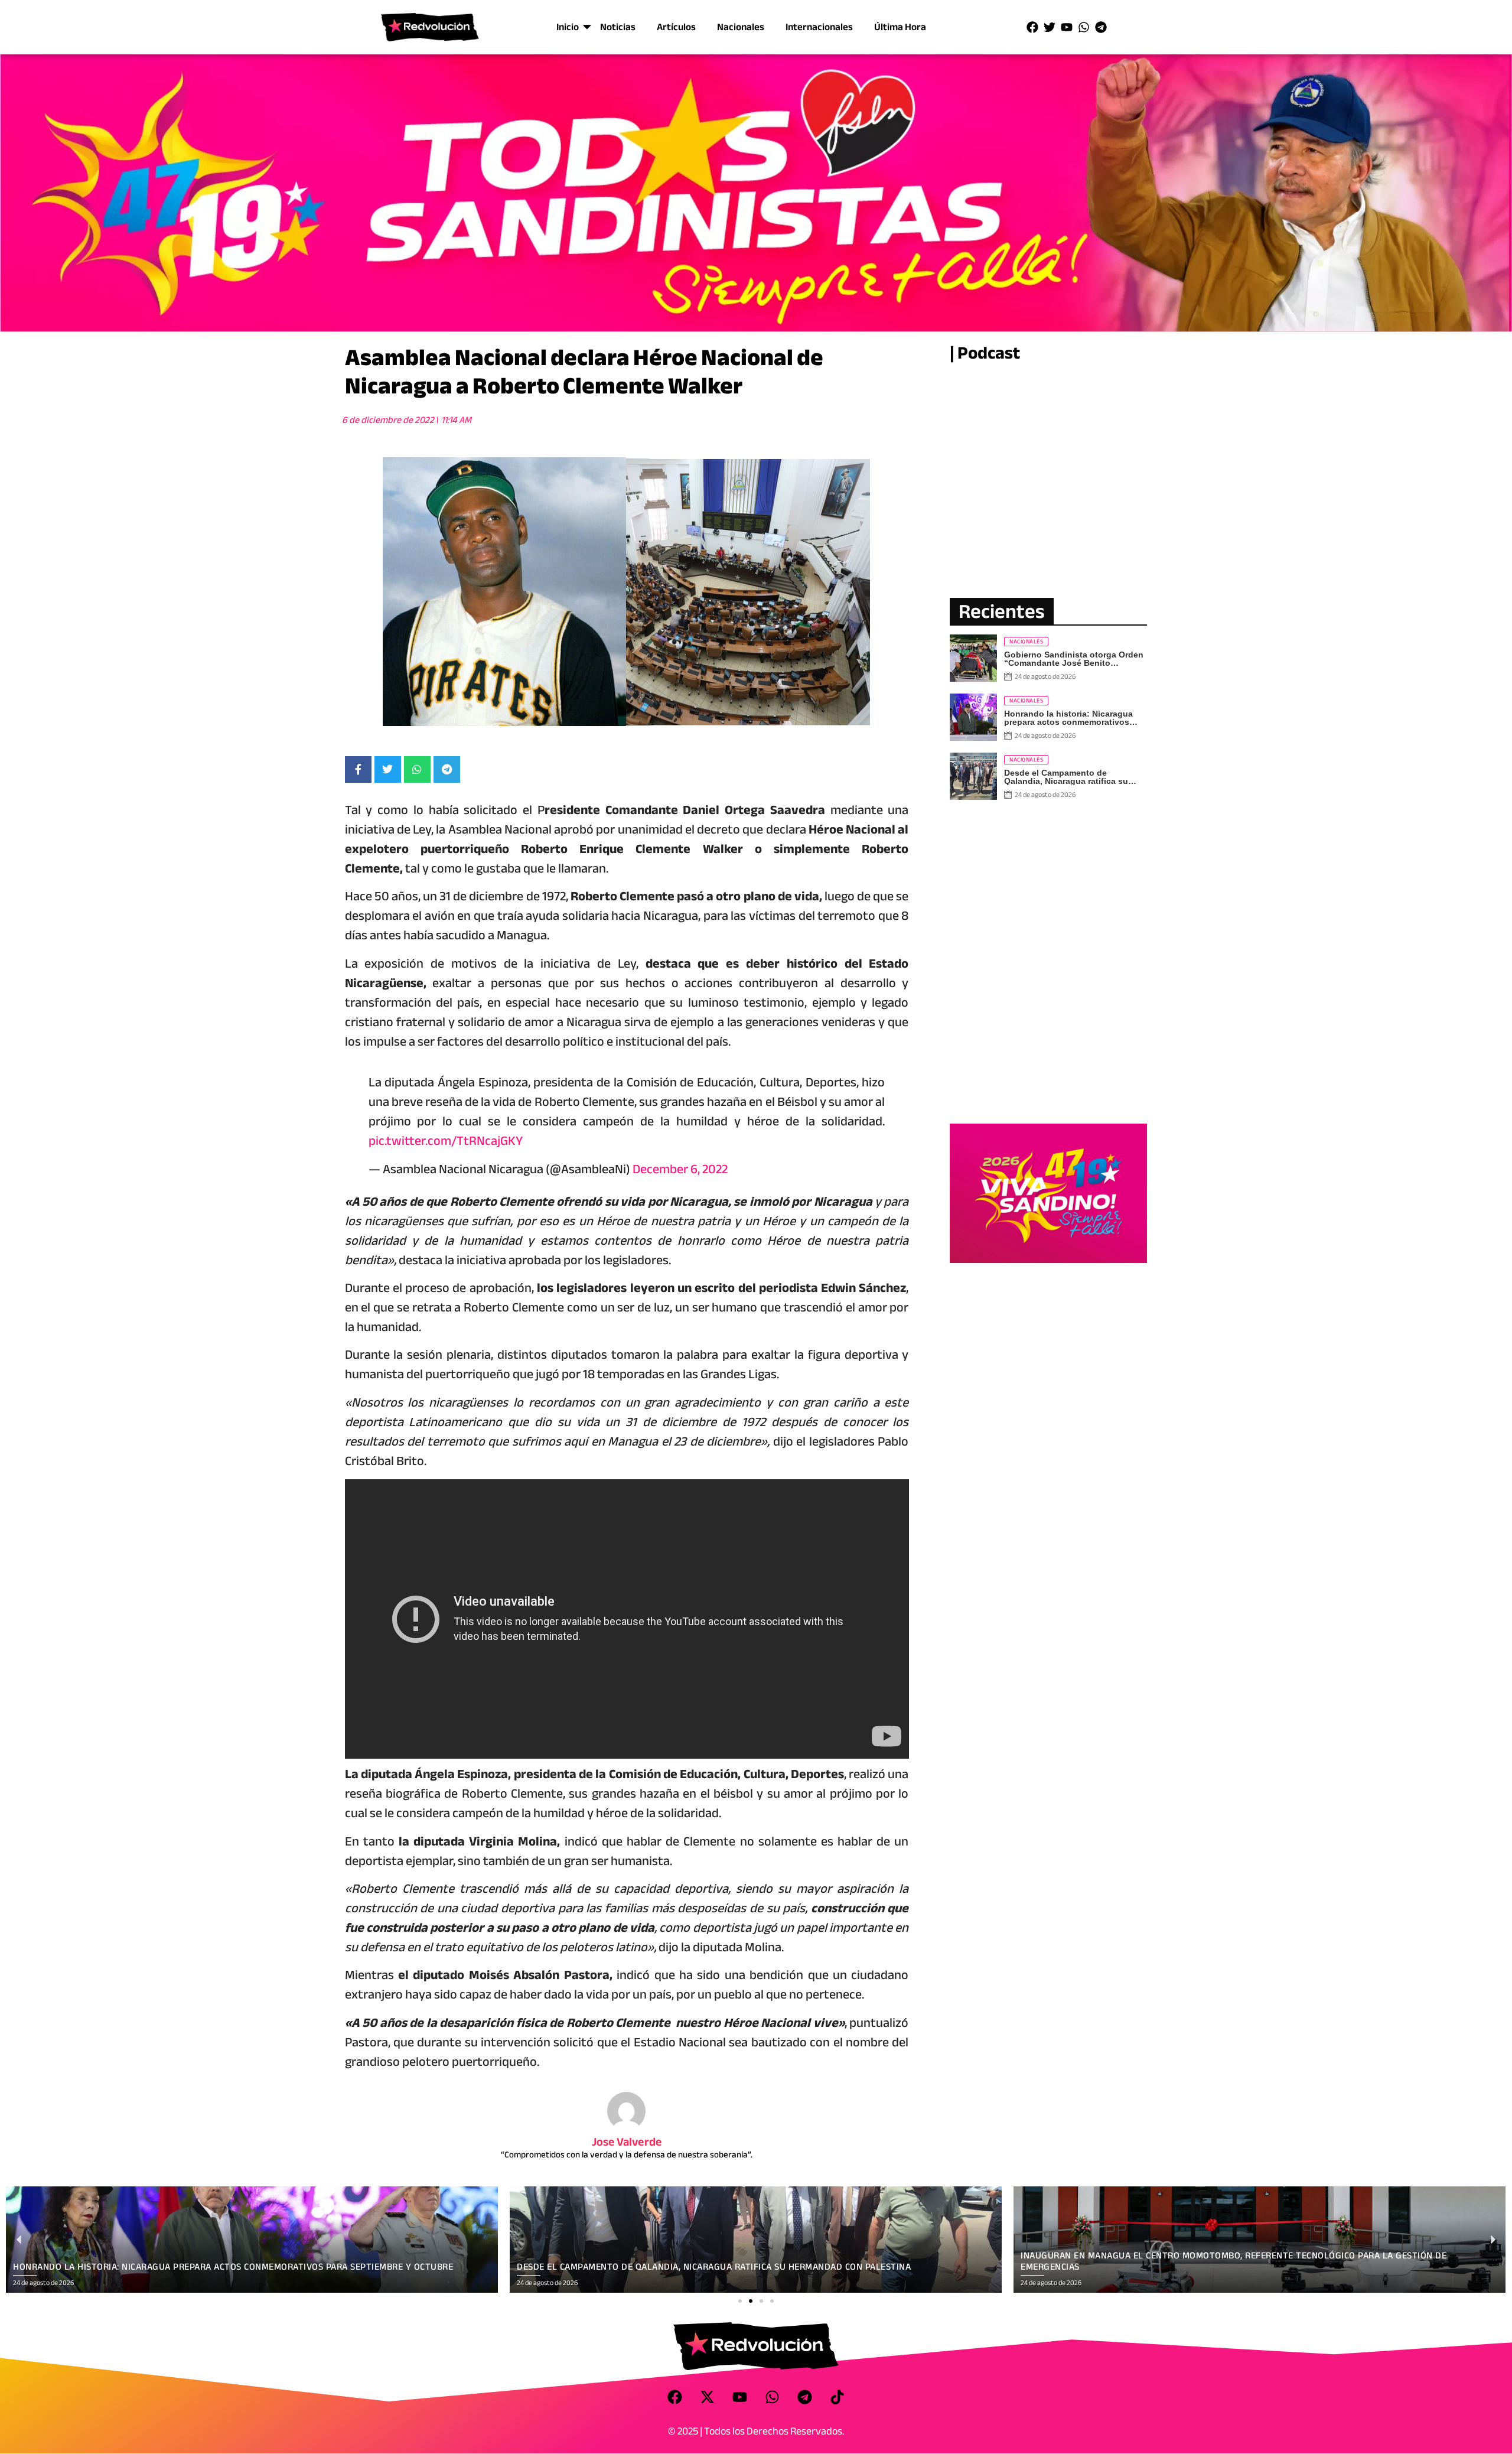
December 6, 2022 (680, 1169)
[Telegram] (1101, 27)
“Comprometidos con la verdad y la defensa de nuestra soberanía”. (627, 2154)
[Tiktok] (838, 2397)
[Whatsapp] (1084, 27)
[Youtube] (1067, 27)
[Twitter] (1050, 27)
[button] (740, 2301)
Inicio (568, 27)
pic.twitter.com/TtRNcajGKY (446, 1141)
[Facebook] (1032, 27)
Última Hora (900, 27)
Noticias (618, 27)
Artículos (676, 27)
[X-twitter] (708, 2397)
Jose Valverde (627, 2142)
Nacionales (741, 27)
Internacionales (819, 27)
